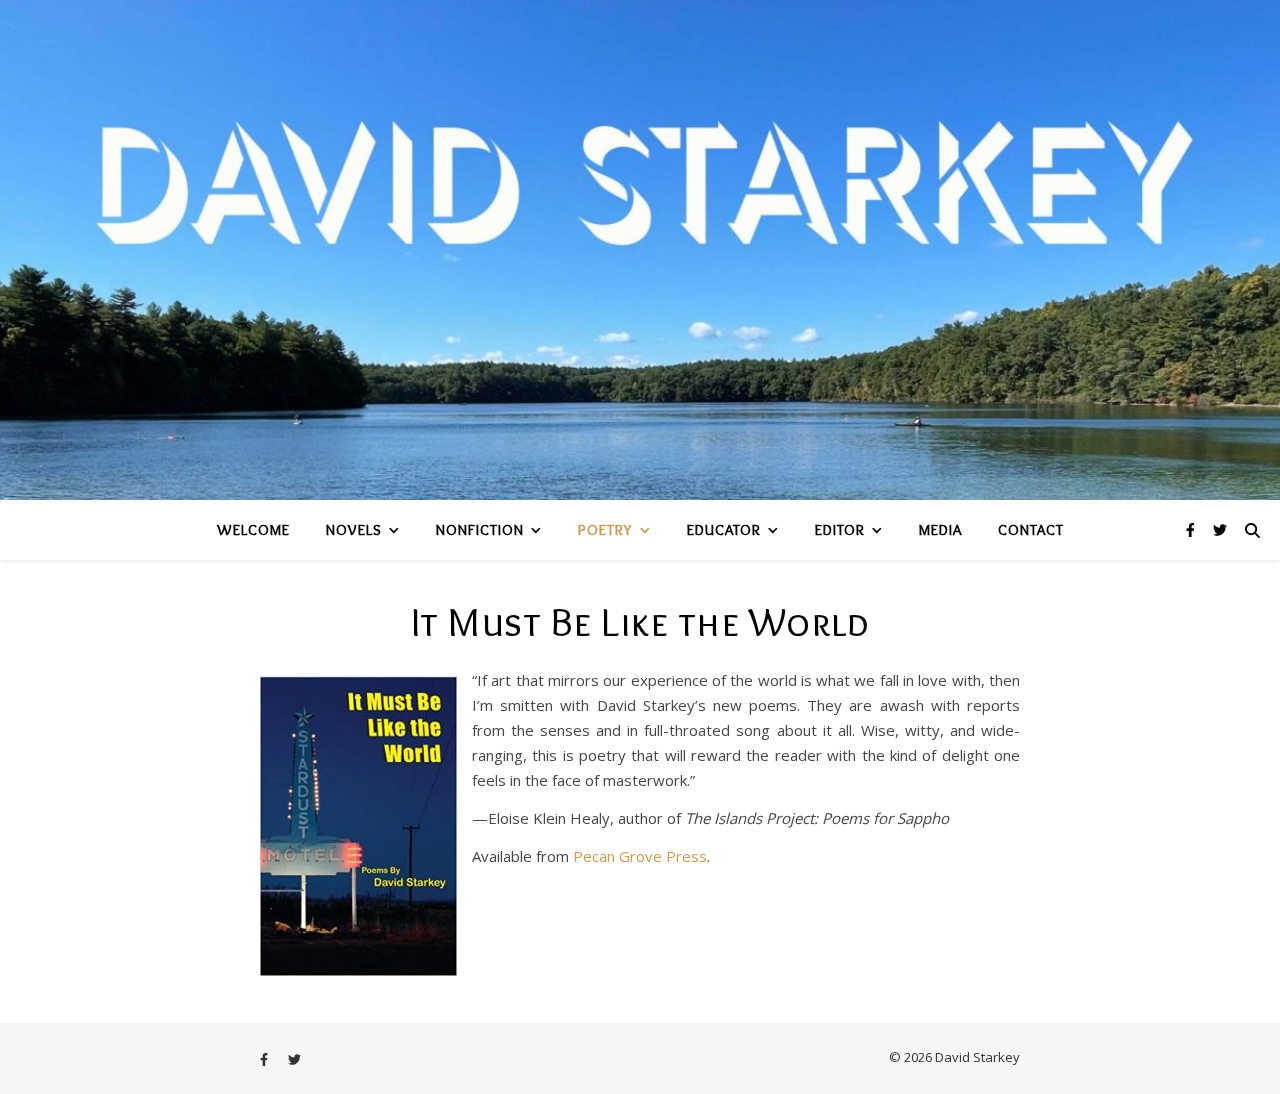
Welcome (253, 530)
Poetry (605, 530)
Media (940, 530)
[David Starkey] (640, 250)
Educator (724, 530)
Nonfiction (480, 530)
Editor (840, 530)
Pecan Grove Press (640, 856)
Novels (354, 530)
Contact (1031, 530)
